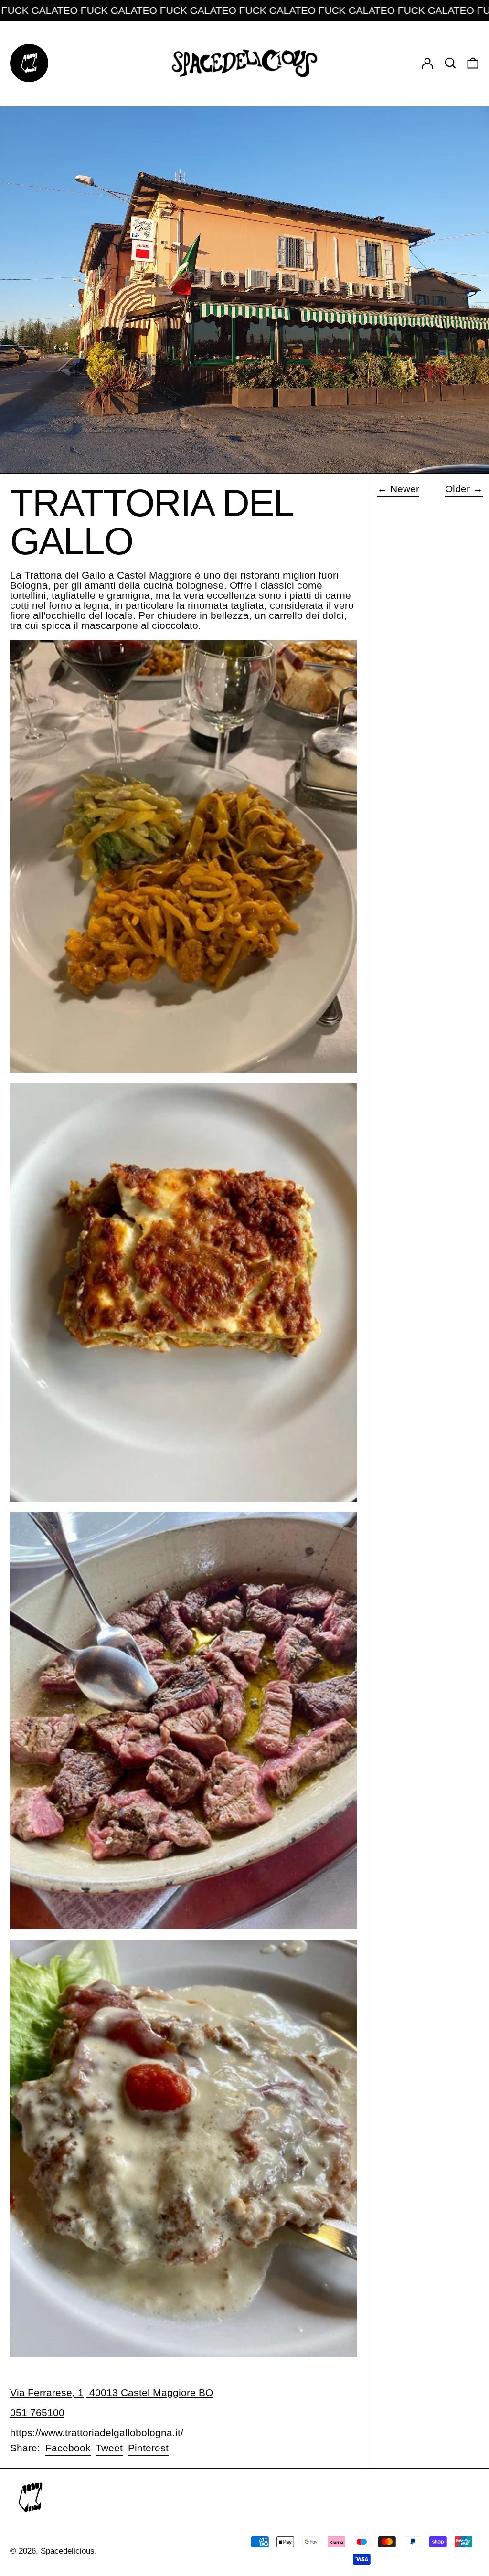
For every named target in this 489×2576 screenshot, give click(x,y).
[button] (450, 63)
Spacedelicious (68, 2551)
